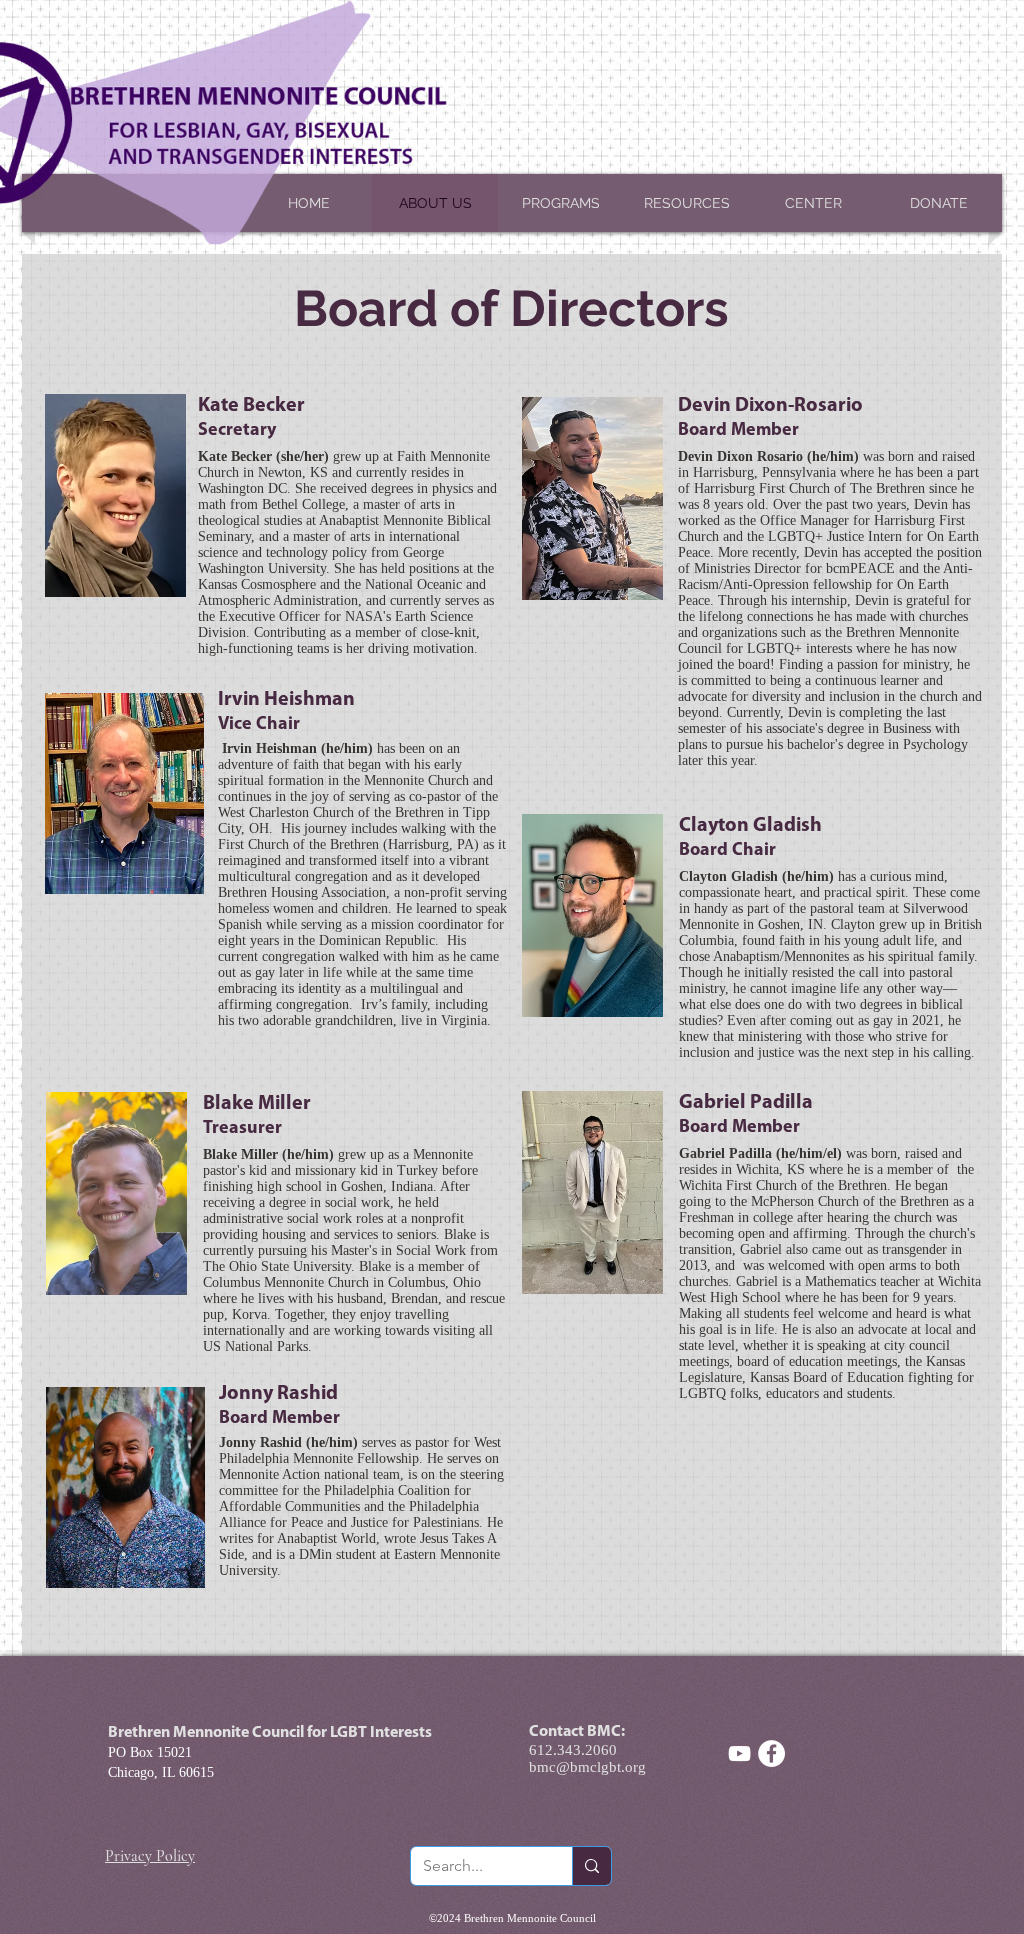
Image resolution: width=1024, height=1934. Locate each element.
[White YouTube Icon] (739, 1753)
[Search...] (591, 1866)
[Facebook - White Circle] (771, 1753)
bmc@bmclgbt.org (587, 1767)
